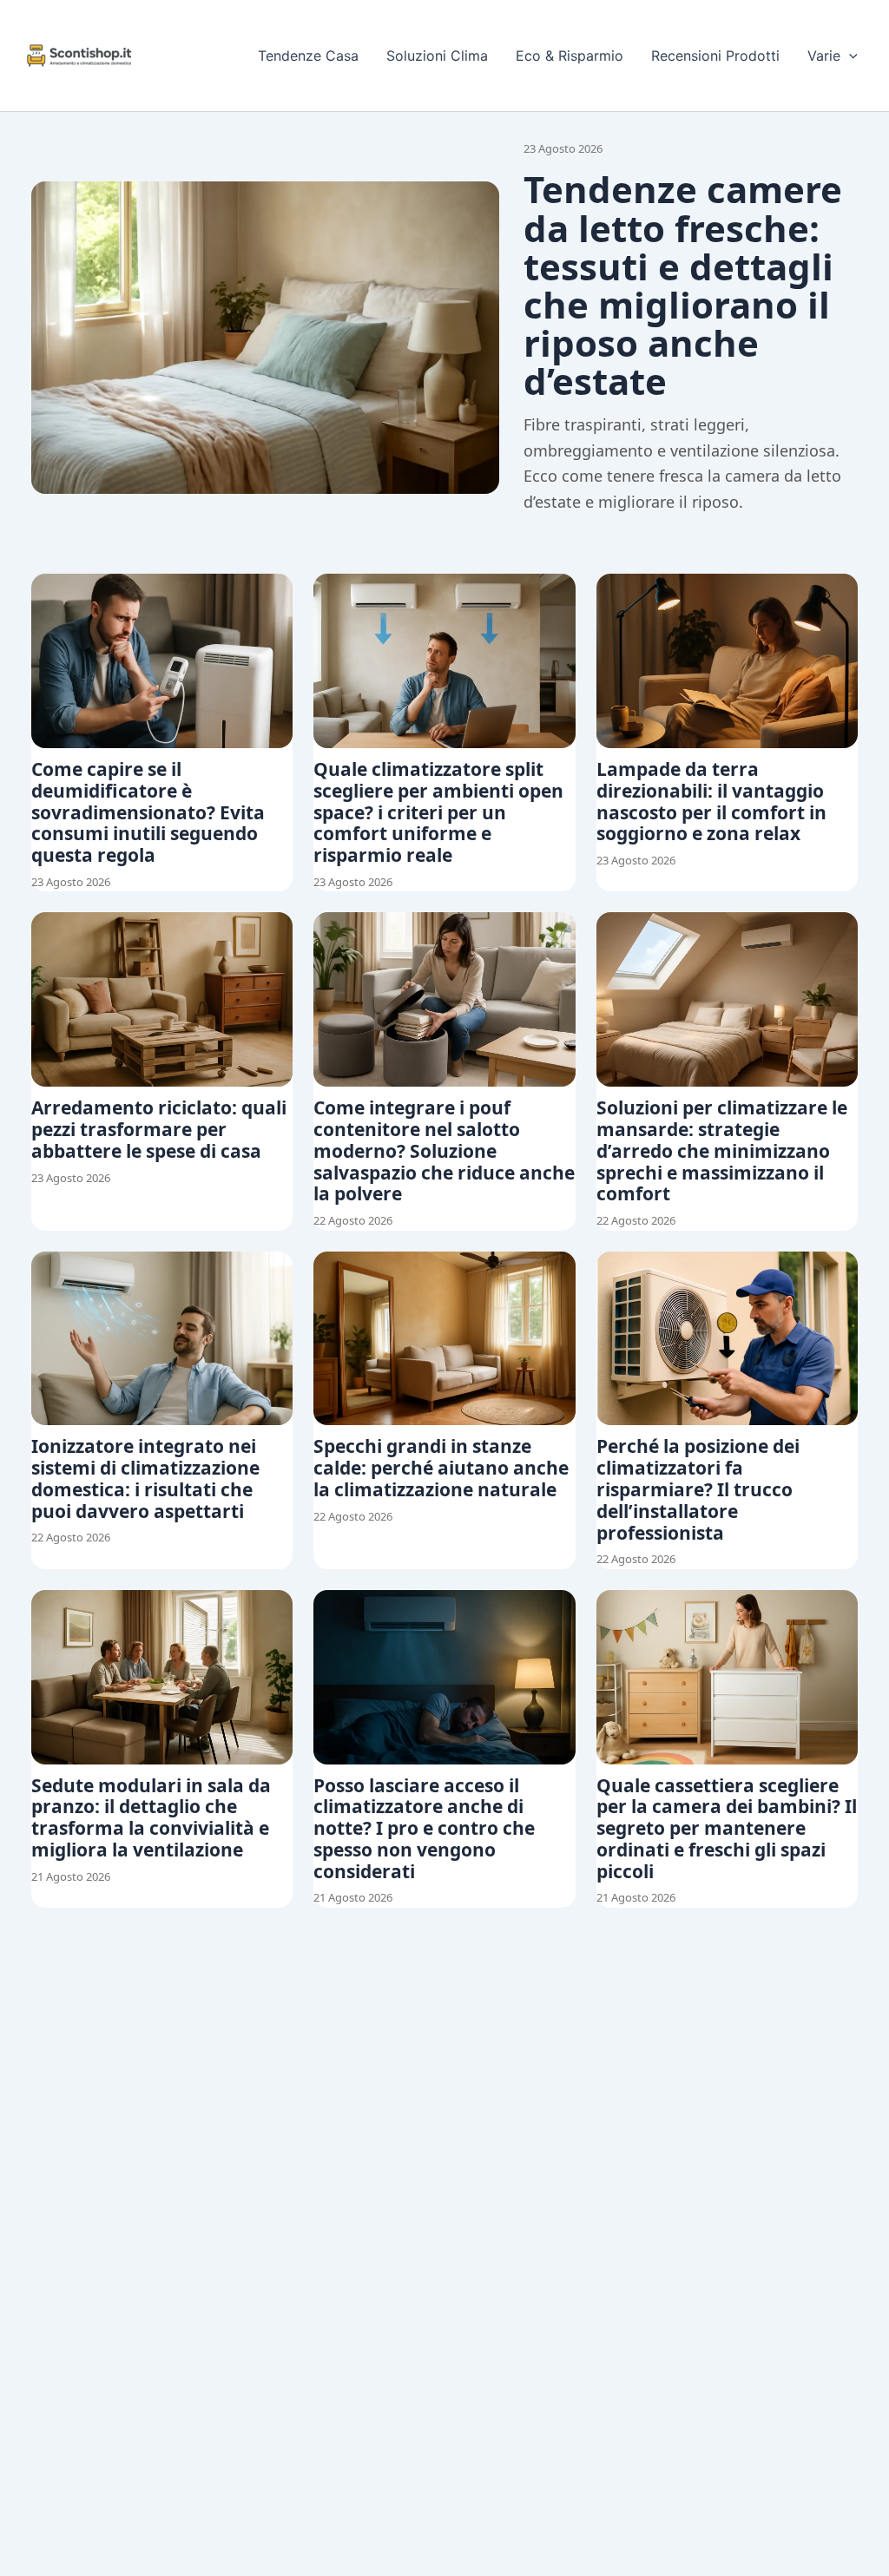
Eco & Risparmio (570, 56)
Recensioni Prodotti (715, 56)
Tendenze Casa (308, 56)
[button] (849, 56)
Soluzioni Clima (437, 56)
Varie (824, 56)
